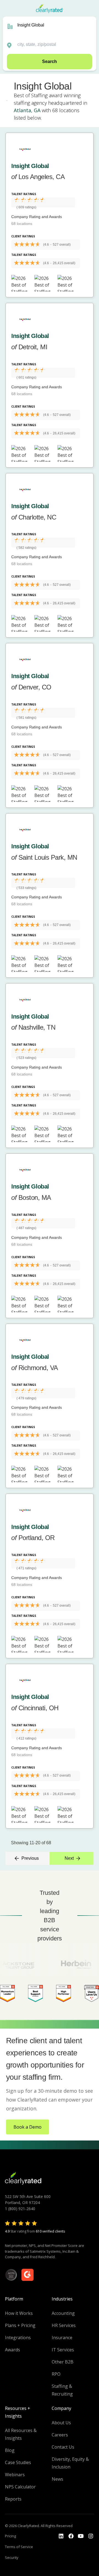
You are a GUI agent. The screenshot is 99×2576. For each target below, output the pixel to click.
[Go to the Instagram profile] (91, 2536)
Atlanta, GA (27, 110)
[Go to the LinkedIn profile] (61, 2536)
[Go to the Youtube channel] (81, 2536)
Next (69, 1858)
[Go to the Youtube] (71, 2536)
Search (50, 61)
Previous (30, 1858)
